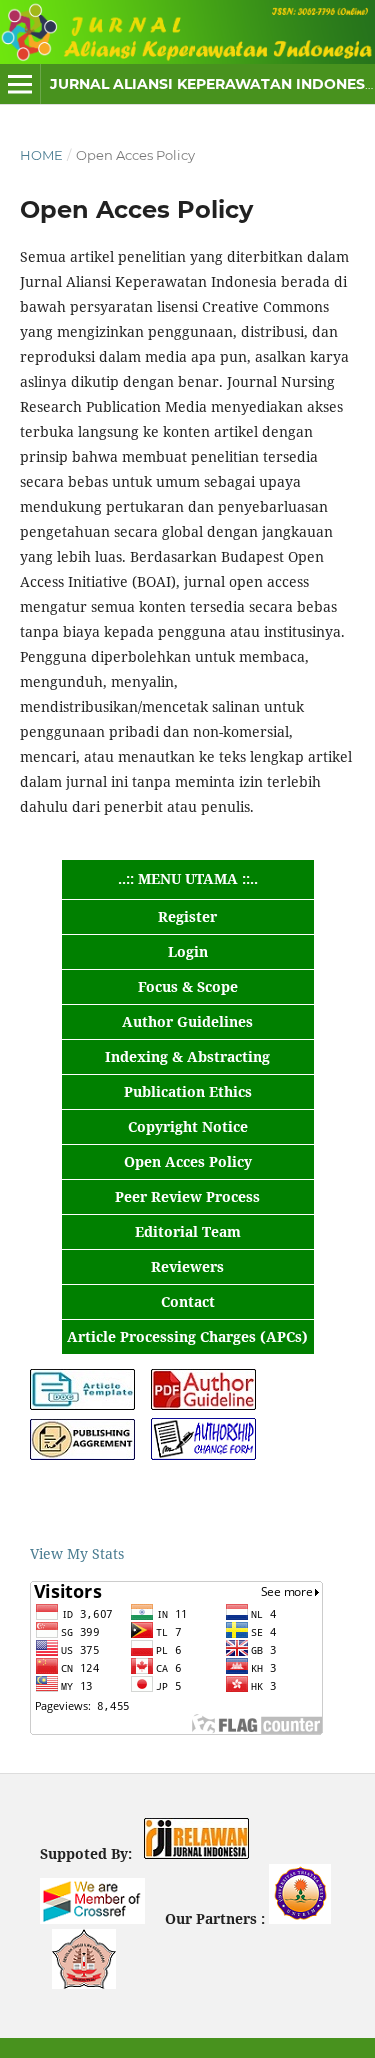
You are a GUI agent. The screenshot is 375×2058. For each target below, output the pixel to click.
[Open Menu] (20, 84)
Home (41, 155)
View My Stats (77, 1553)
